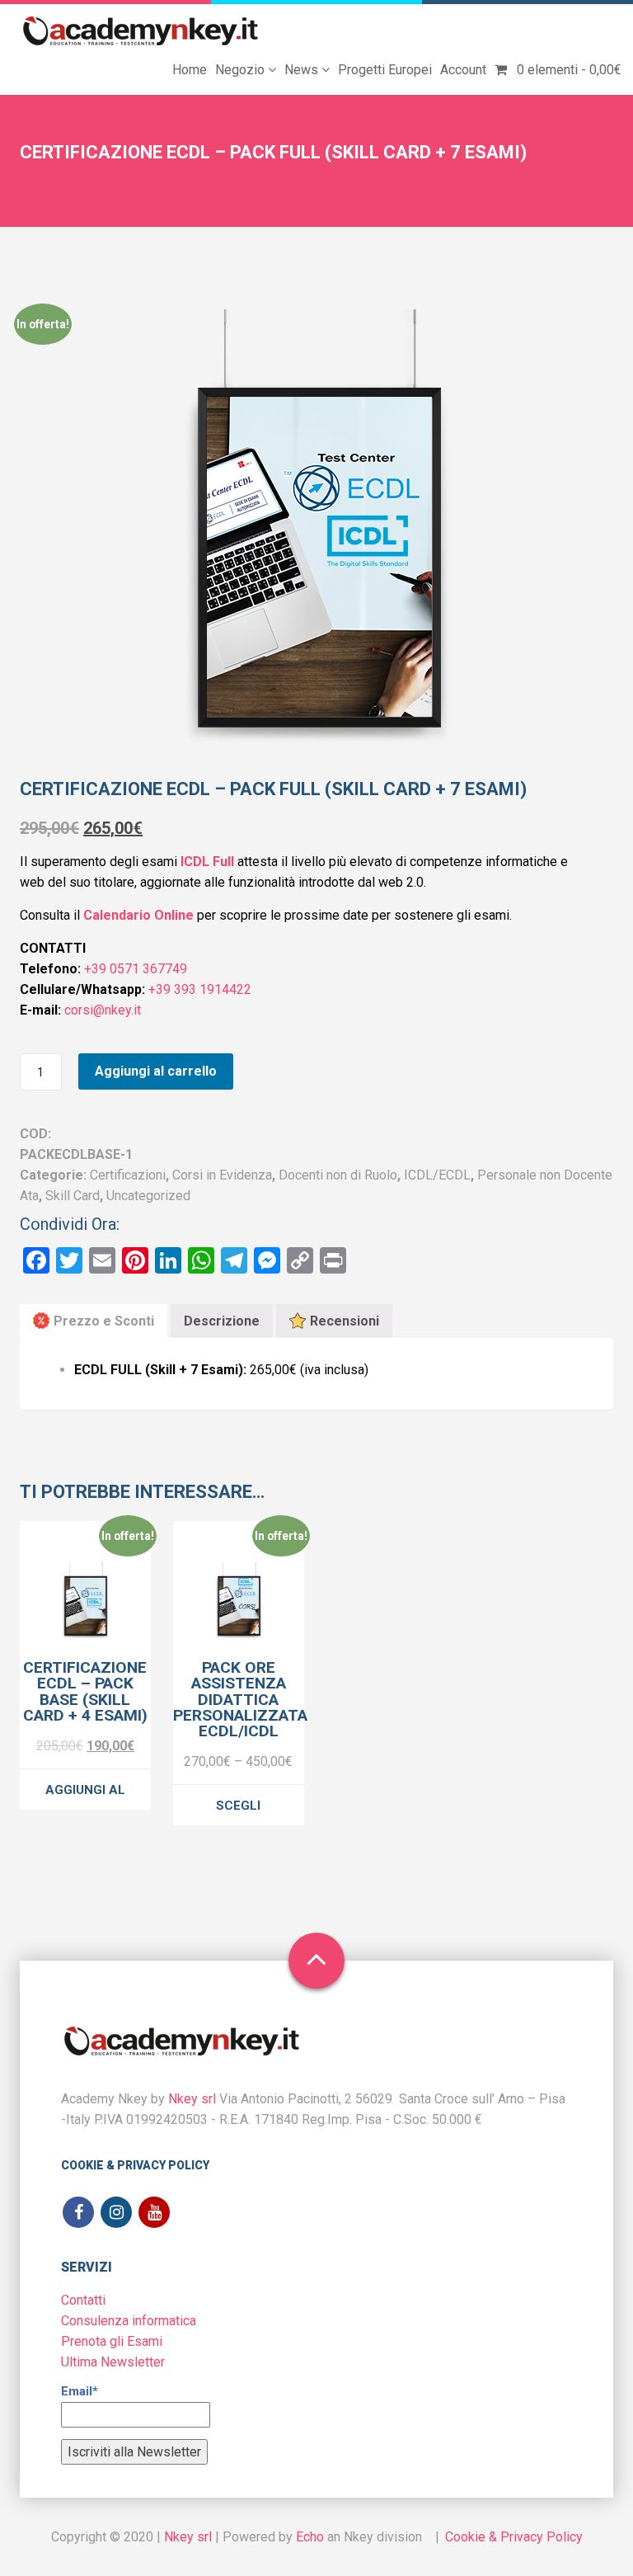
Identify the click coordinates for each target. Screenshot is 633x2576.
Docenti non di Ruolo (338, 1175)
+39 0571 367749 (134, 969)
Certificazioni (128, 1175)
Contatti (83, 2300)
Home (190, 70)
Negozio (241, 70)
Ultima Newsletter (113, 2362)
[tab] (94, 1321)
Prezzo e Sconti (104, 1321)
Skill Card (73, 1196)
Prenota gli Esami (112, 2341)
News (303, 70)
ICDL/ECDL (437, 1175)
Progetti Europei (385, 70)
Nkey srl (192, 2099)
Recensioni (345, 1321)
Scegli (238, 1806)
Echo (310, 2537)
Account (463, 70)
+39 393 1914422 (200, 989)
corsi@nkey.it (103, 1010)
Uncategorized (148, 1196)
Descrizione (222, 1321)
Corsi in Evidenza (222, 1175)
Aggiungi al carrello (156, 1071)
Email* (80, 2391)
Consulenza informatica (129, 2321)
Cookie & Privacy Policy (135, 2165)
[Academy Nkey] (141, 32)
